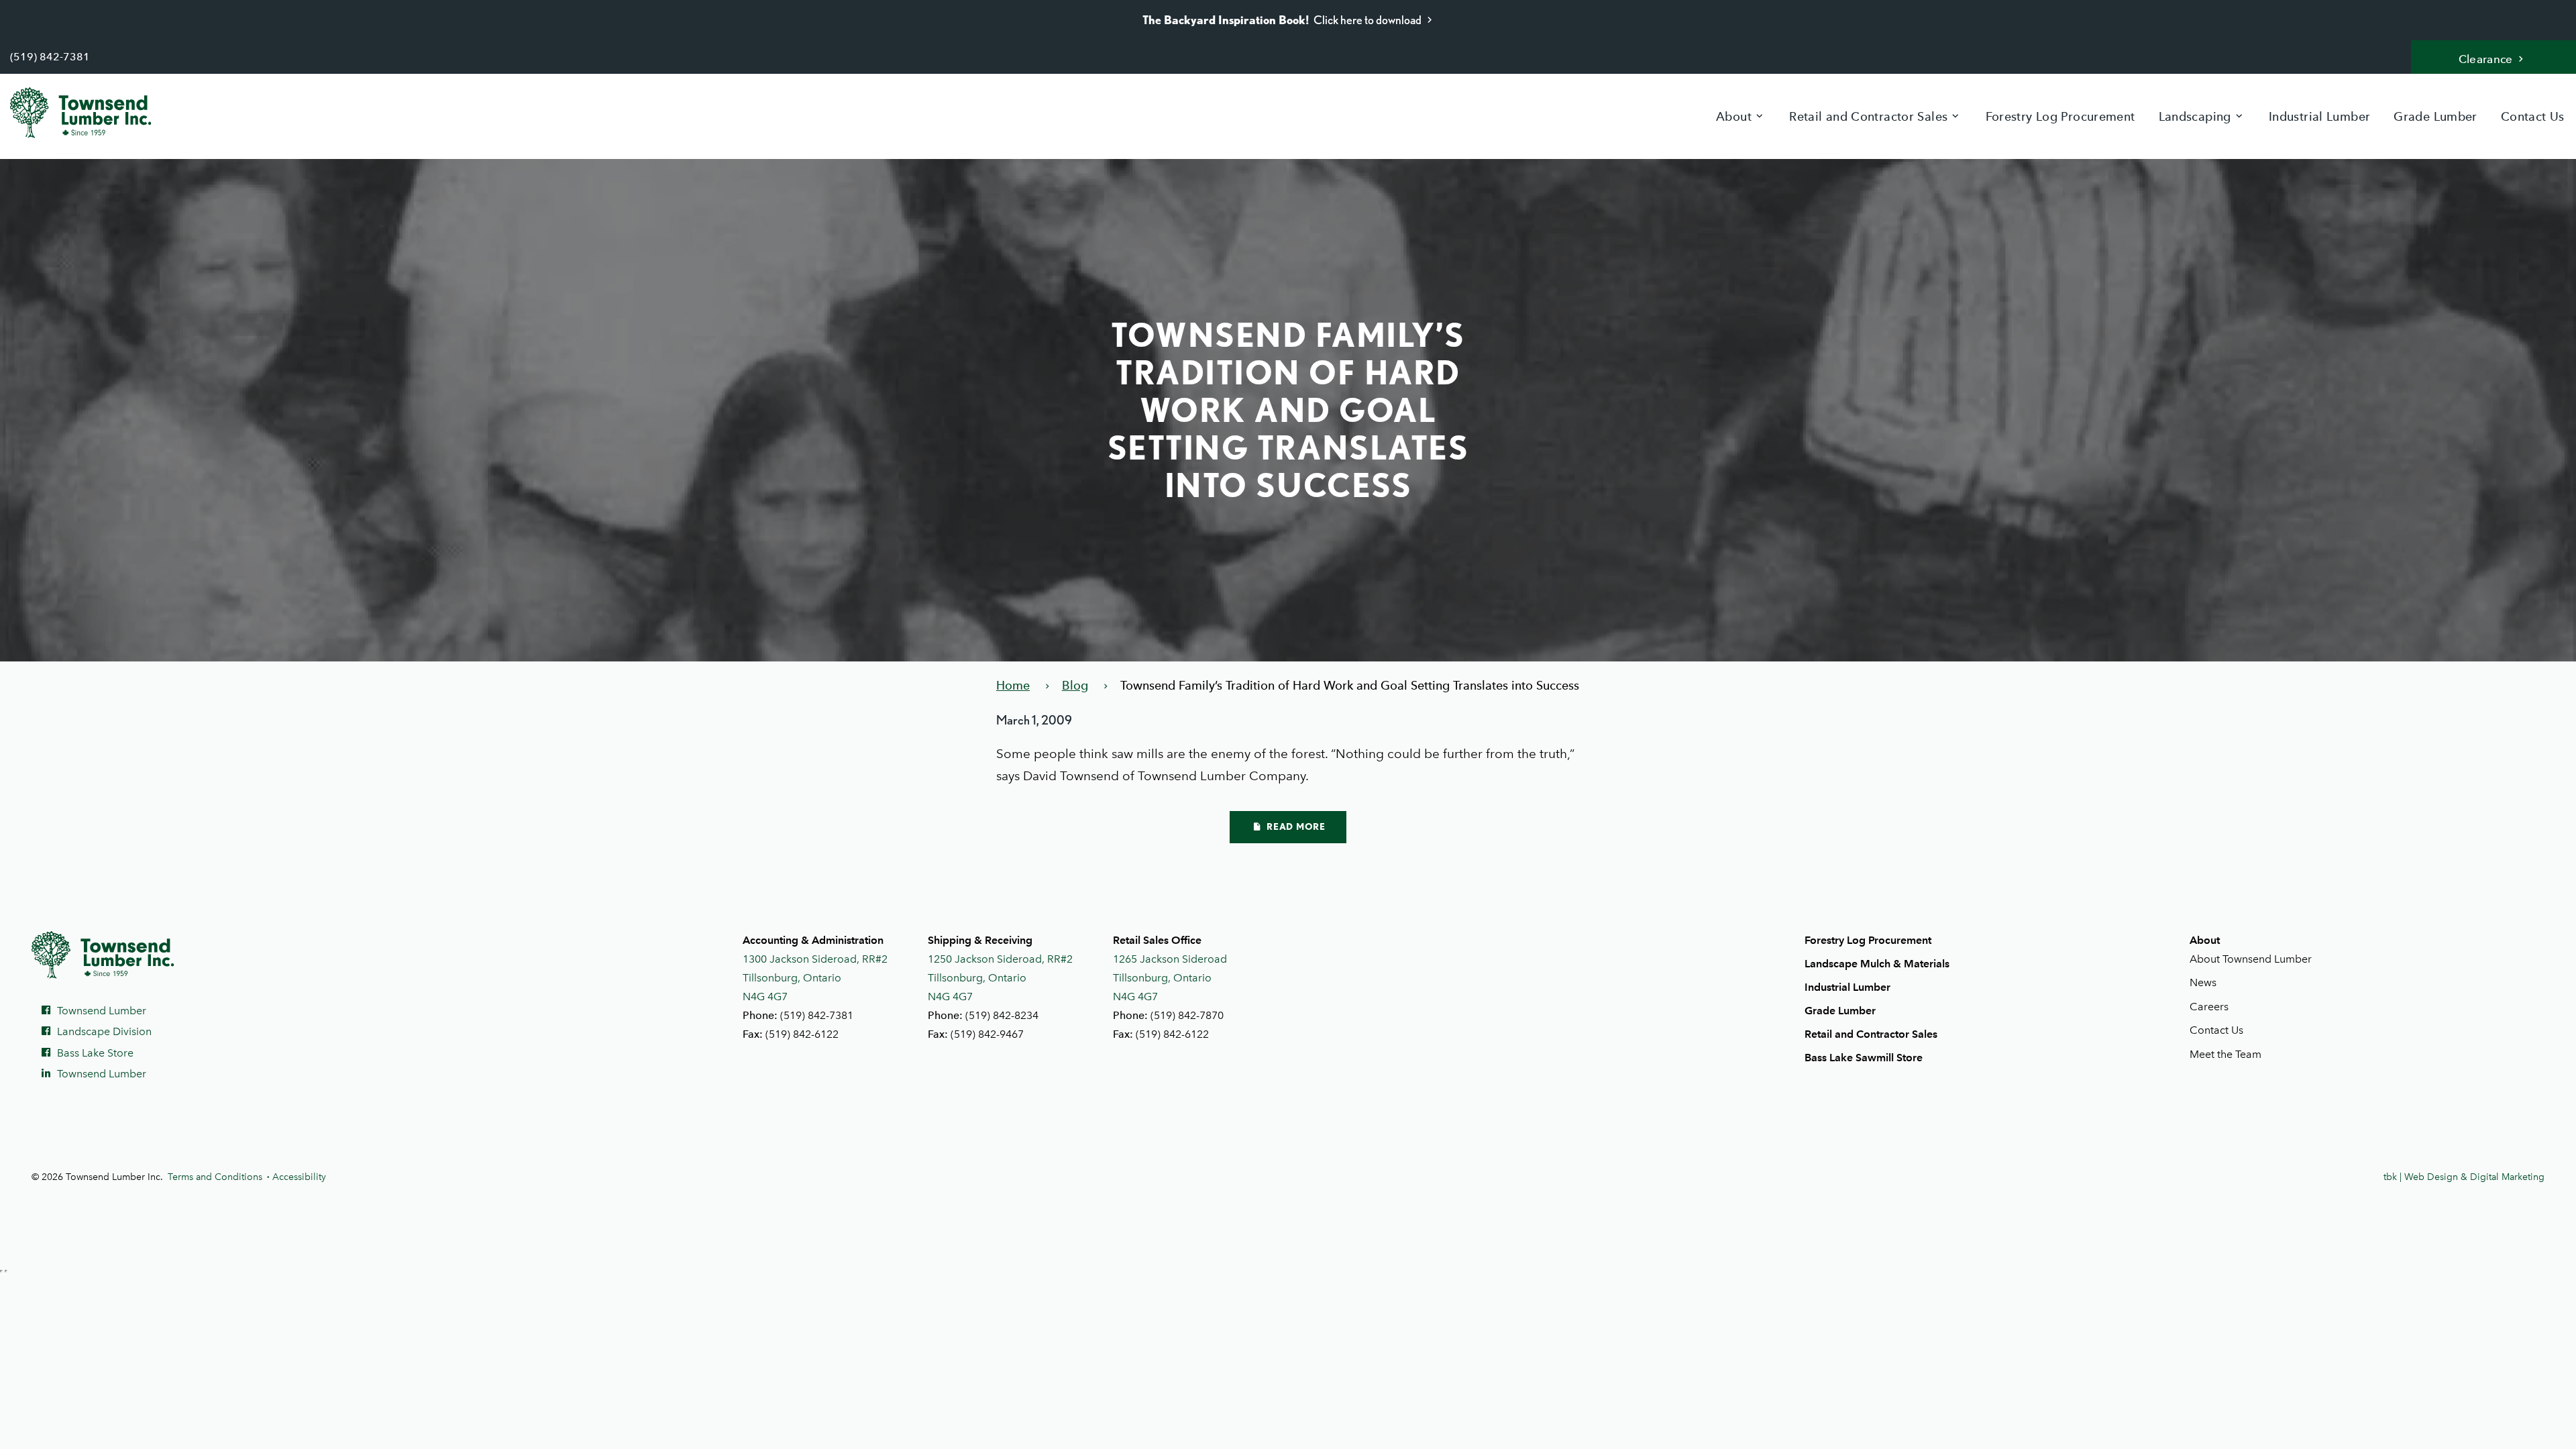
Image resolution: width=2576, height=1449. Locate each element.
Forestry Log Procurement (2060, 116)
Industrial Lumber (2319, 116)
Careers (2209, 1007)
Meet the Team (2225, 1054)
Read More (1295, 826)
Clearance (2486, 59)
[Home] (91, 113)
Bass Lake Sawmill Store (1864, 1058)
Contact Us (2533, 116)
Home (1013, 685)
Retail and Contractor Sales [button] (1868, 116)
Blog (1075, 685)
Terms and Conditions (215, 1177)
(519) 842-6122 (802, 1034)
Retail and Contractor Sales (1871, 1034)
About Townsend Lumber (2251, 959)
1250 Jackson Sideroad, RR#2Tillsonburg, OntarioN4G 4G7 (1000, 978)
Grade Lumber (2435, 116)
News (2203, 982)
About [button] (1734, 116)
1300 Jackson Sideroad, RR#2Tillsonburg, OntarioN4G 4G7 (815, 978)
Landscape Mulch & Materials (1877, 964)
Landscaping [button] (2195, 116)
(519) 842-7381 (50, 57)
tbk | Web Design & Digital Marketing (2464, 1177)
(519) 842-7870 (1187, 1015)
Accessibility (299, 1177)
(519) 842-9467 (987, 1034)
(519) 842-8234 (1002, 1015)
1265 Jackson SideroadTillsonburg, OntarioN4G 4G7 (1170, 978)
